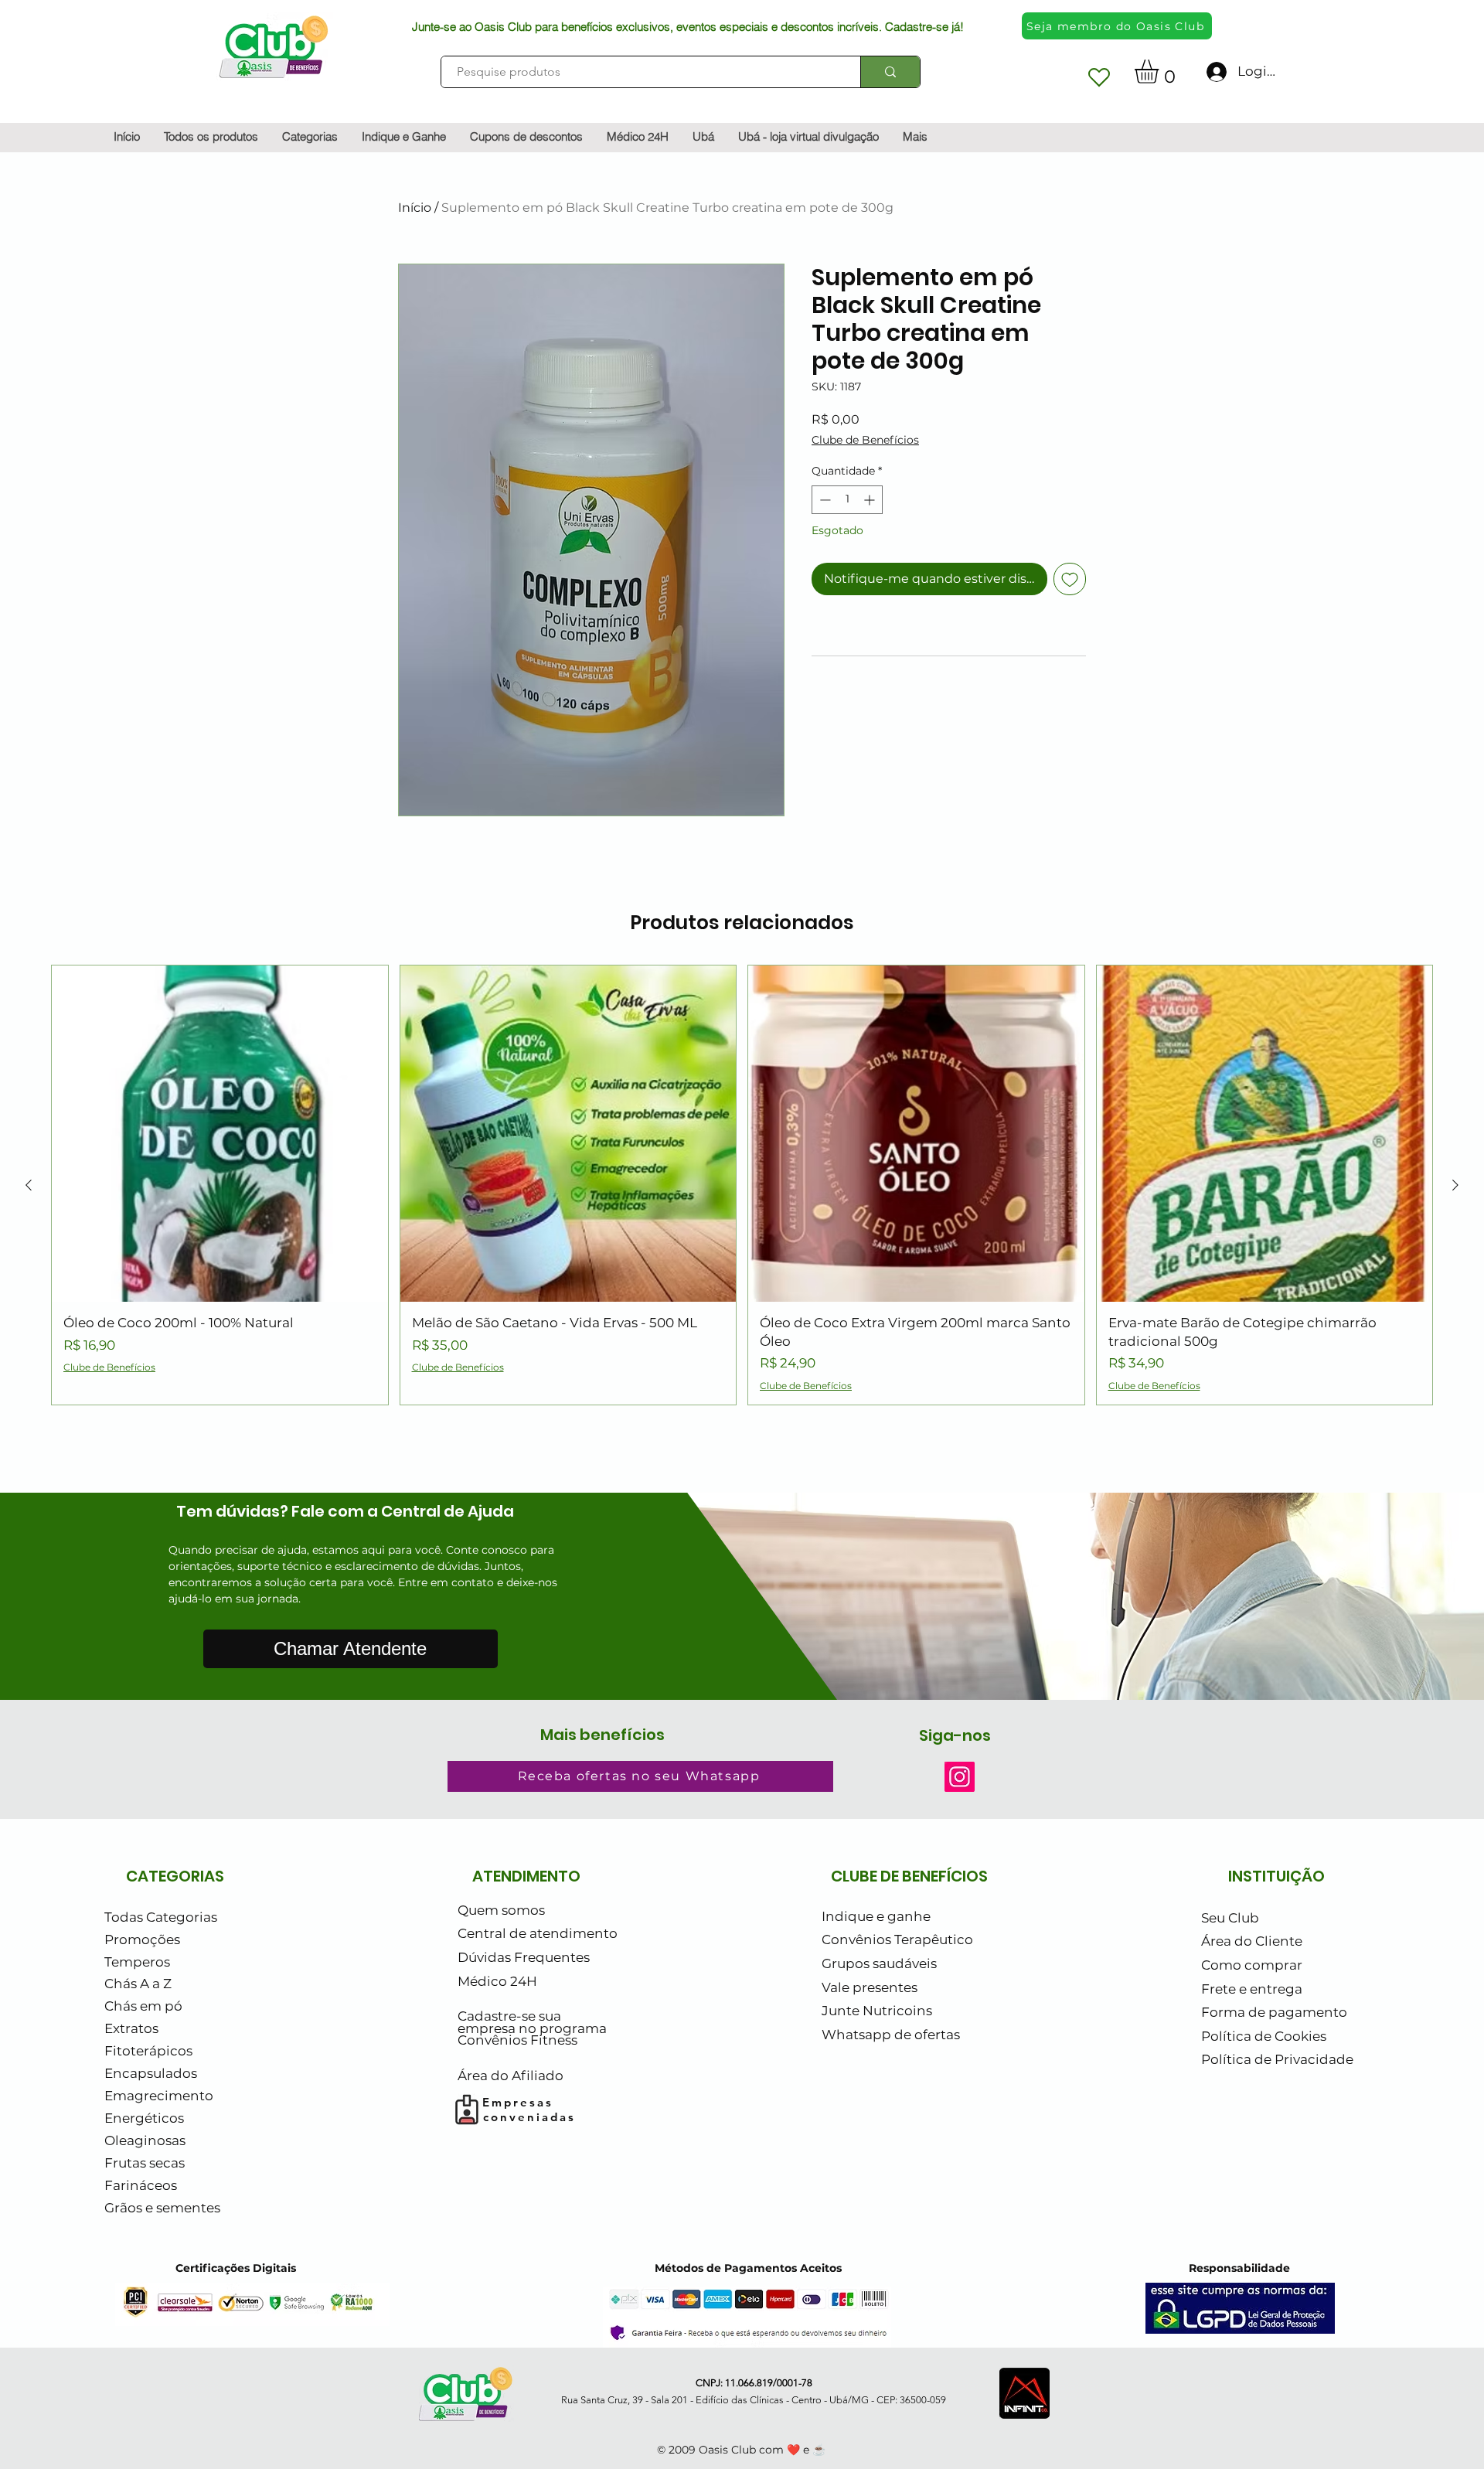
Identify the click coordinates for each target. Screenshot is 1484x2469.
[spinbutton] (847, 500)
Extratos (131, 2028)
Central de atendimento (538, 1933)
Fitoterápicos (148, 2051)
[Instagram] (960, 1777)
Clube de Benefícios (865, 440)
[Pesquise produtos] (890, 72)
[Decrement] (824, 500)
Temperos (137, 1962)
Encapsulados (151, 2073)
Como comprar (1252, 1965)
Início (415, 208)
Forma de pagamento (1274, 2012)
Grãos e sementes (162, 2208)
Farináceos (141, 2185)
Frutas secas (145, 2163)
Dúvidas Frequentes (524, 1957)
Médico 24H (497, 1981)
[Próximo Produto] (1455, 1185)
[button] (1161, 72)
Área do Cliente (1252, 1941)
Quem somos (501, 1910)
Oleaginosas (145, 2140)
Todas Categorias (161, 1917)
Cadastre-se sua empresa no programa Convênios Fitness (532, 2028)
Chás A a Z (138, 1984)
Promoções (142, 1939)
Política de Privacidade (1277, 2059)
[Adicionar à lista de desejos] (1070, 579)
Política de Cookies (1264, 2036)
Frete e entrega (1252, 1989)
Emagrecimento (159, 2096)
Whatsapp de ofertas (891, 2035)
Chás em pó (143, 2006)
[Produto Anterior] (29, 1185)
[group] (742, 1185)
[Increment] (871, 500)
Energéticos (144, 2118)
